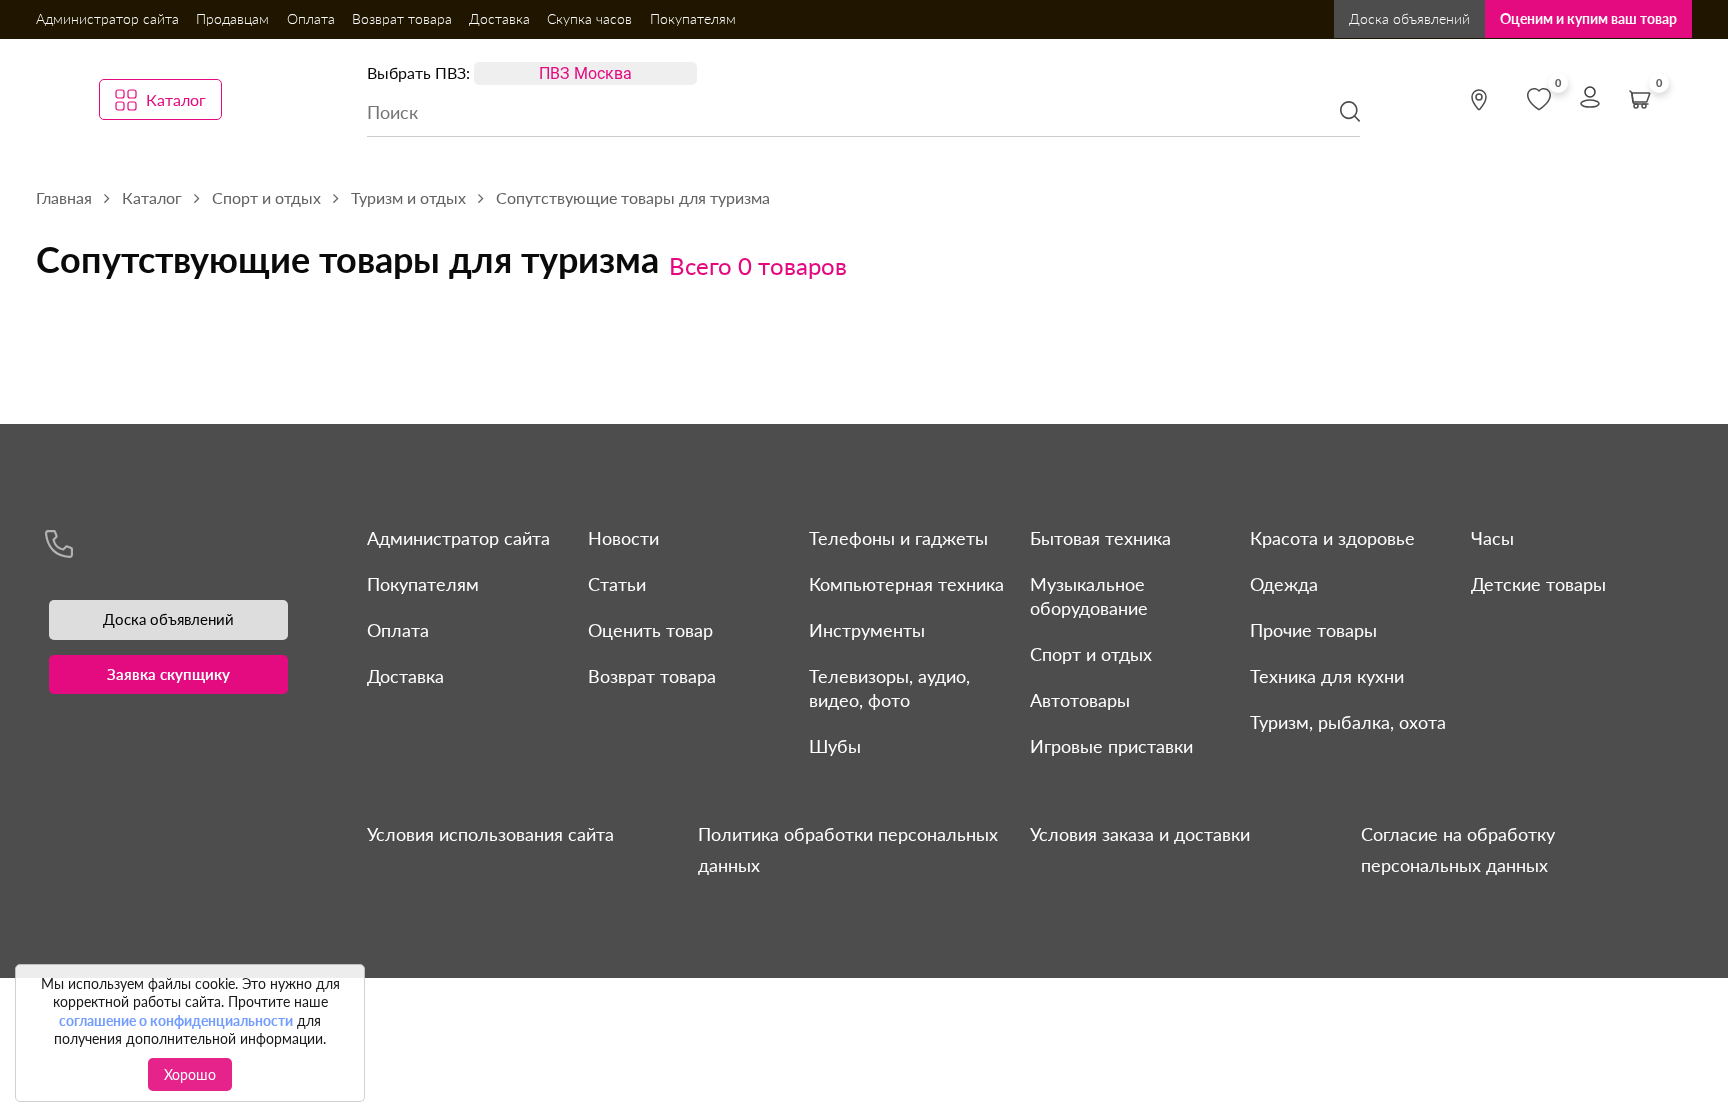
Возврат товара (402, 18)
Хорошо (190, 1074)
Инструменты (867, 630)
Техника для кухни (1327, 676)
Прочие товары (1313, 630)
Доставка (499, 18)
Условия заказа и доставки (1140, 834)
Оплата (311, 18)
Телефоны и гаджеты (898, 538)
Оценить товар (650, 630)
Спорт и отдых (1091, 654)
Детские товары (1538, 584)
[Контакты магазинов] (1479, 100)
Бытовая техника (1100, 538)
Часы (1492, 538)
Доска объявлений (1409, 18)
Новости (623, 538)
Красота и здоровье (1332, 538)
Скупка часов (589, 18)
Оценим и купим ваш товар (1588, 18)
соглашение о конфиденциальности (176, 1020)
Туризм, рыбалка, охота (1348, 722)
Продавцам (232, 18)
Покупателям (693, 18)
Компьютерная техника (906, 584)
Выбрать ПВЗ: (418, 72)
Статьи (617, 584)
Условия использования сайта (490, 834)
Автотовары (1080, 700)
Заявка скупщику (168, 674)
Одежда (1284, 584)
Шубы (835, 746)
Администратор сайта (107, 18)
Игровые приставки (1111, 746)
